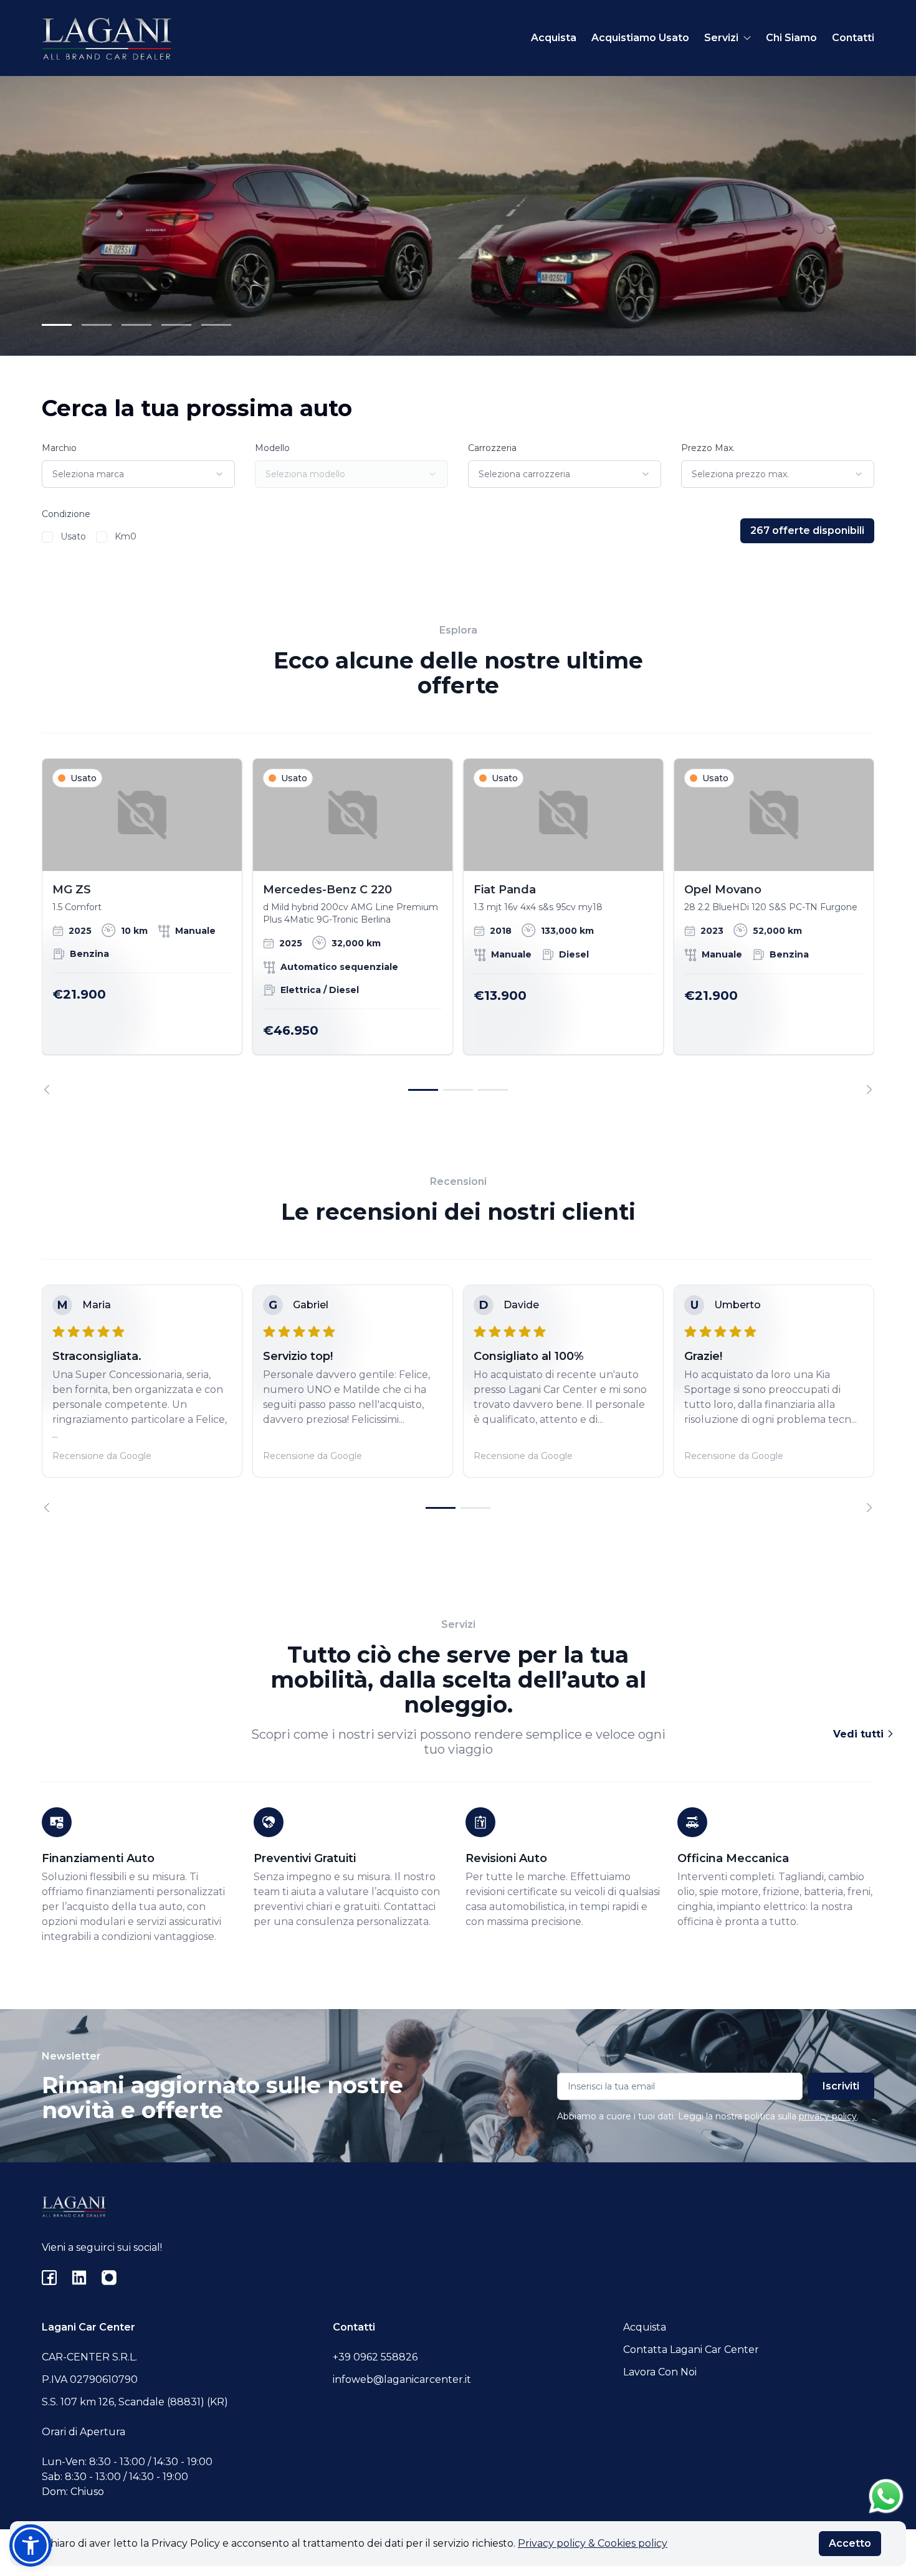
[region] (458, 926)
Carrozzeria (492, 448)
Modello (272, 448)
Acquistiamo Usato (640, 38)
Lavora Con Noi (660, 2372)
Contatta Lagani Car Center (691, 2350)
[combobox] (138, 474)
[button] (31, 2545)
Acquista (554, 38)
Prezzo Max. (708, 448)
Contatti (853, 38)
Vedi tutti (860, 1734)
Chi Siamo (791, 38)
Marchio (59, 448)
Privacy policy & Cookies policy (593, 2543)
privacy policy (828, 2116)
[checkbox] (47, 537)
